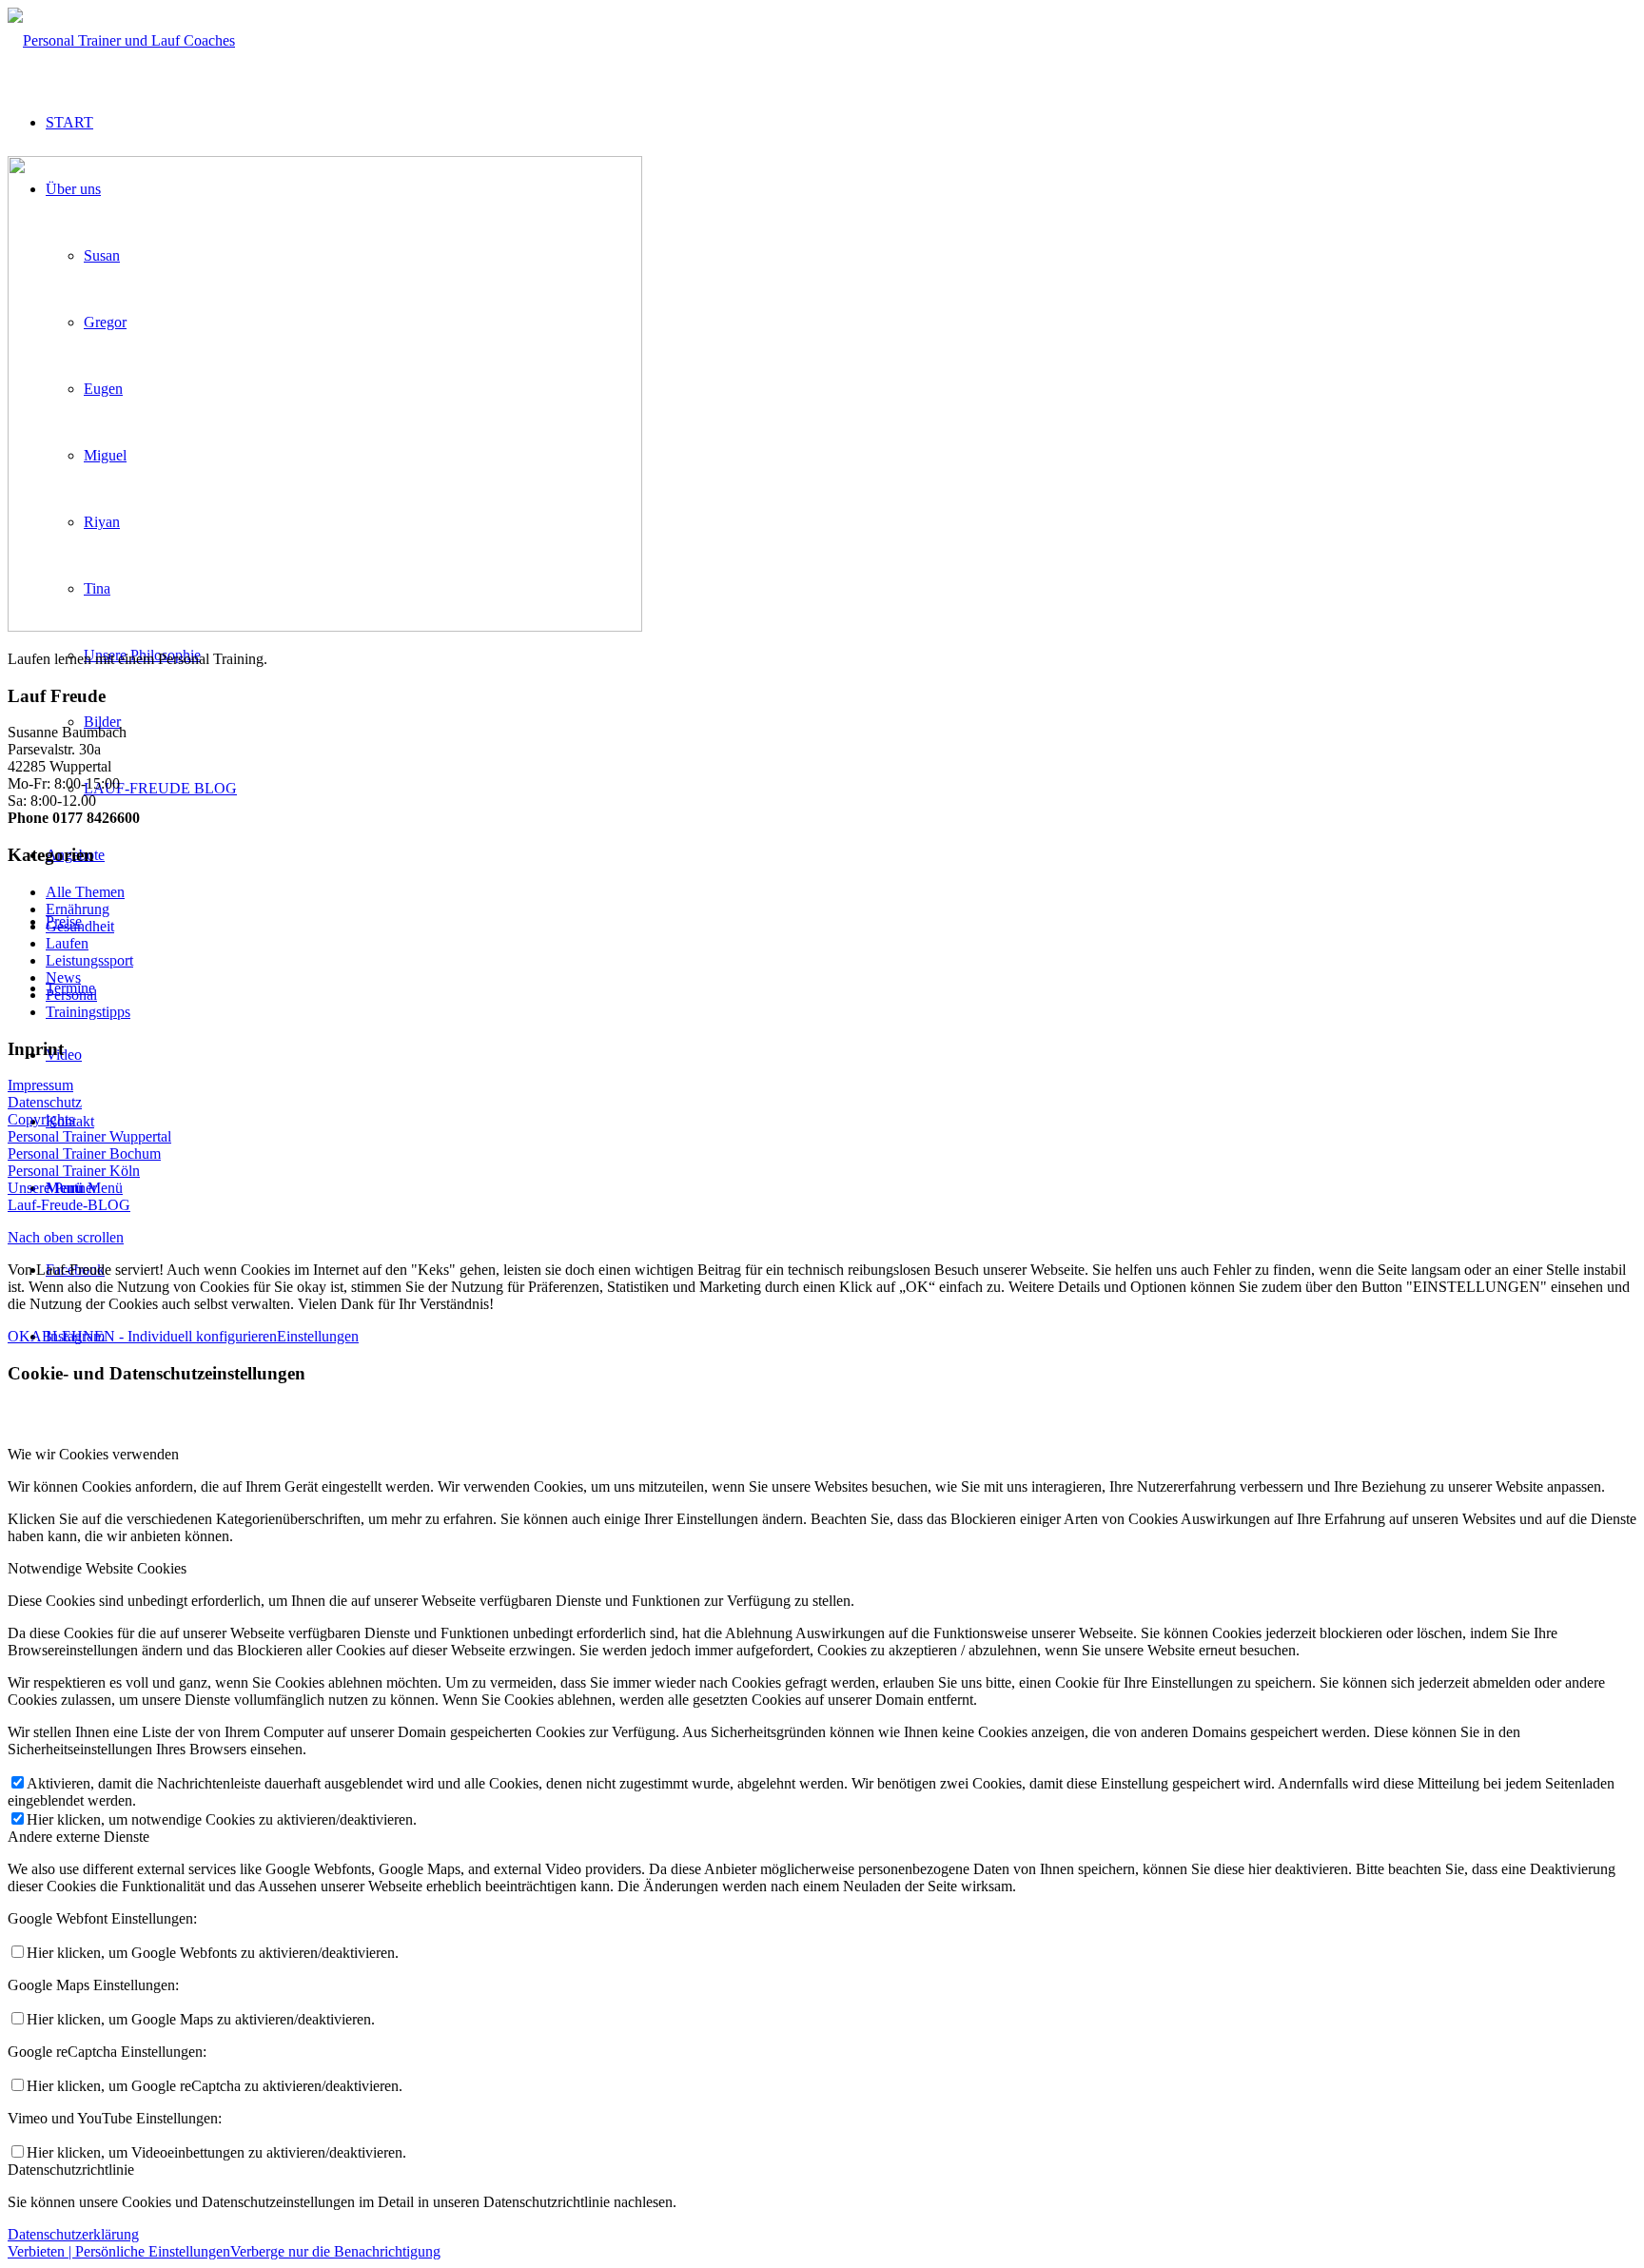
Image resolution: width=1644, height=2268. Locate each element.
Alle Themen (85, 892)
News (63, 978)
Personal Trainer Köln (74, 1171)
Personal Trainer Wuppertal (89, 1136)
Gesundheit (80, 926)
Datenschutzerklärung (73, 2234)
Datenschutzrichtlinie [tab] (71, 2170)
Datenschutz (45, 1102)
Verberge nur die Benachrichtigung (335, 2251)
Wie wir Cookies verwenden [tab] (93, 1454)
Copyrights (41, 1119)
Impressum (40, 1085)
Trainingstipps (88, 1012)
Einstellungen (318, 1336)
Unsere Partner (52, 1188)
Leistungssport (89, 960)
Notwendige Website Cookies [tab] (97, 1568)
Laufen (67, 943)
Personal (71, 995)
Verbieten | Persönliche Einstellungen (119, 2251)
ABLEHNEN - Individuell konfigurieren (154, 1336)
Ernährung (78, 909)
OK (19, 1336)
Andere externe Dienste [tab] (78, 1837)
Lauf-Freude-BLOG (69, 1205)
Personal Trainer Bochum (84, 1154)
